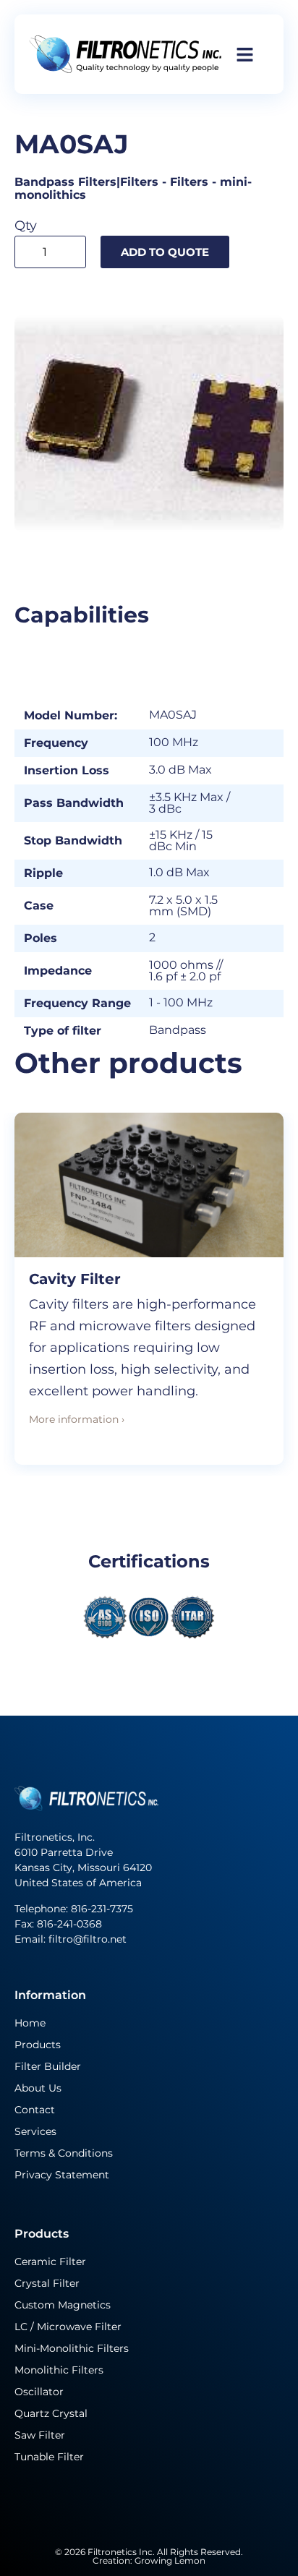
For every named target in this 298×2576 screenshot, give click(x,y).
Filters (189, 182)
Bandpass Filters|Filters (86, 182)
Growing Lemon (170, 2560)
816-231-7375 (103, 1909)
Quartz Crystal (51, 2413)
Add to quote (165, 252)
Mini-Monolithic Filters (72, 2348)
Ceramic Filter (50, 2262)
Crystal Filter (47, 2283)
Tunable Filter (49, 2457)
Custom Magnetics (63, 2305)
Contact (35, 2110)
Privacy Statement (62, 2175)
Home (30, 2023)
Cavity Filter (75, 1279)
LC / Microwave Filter (68, 2327)
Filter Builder (48, 2066)
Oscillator (39, 2392)
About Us (38, 2088)
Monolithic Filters (59, 2370)
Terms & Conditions (64, 2153)
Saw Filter (40, 2435)
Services (35, 2131)
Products (38, 2045)
